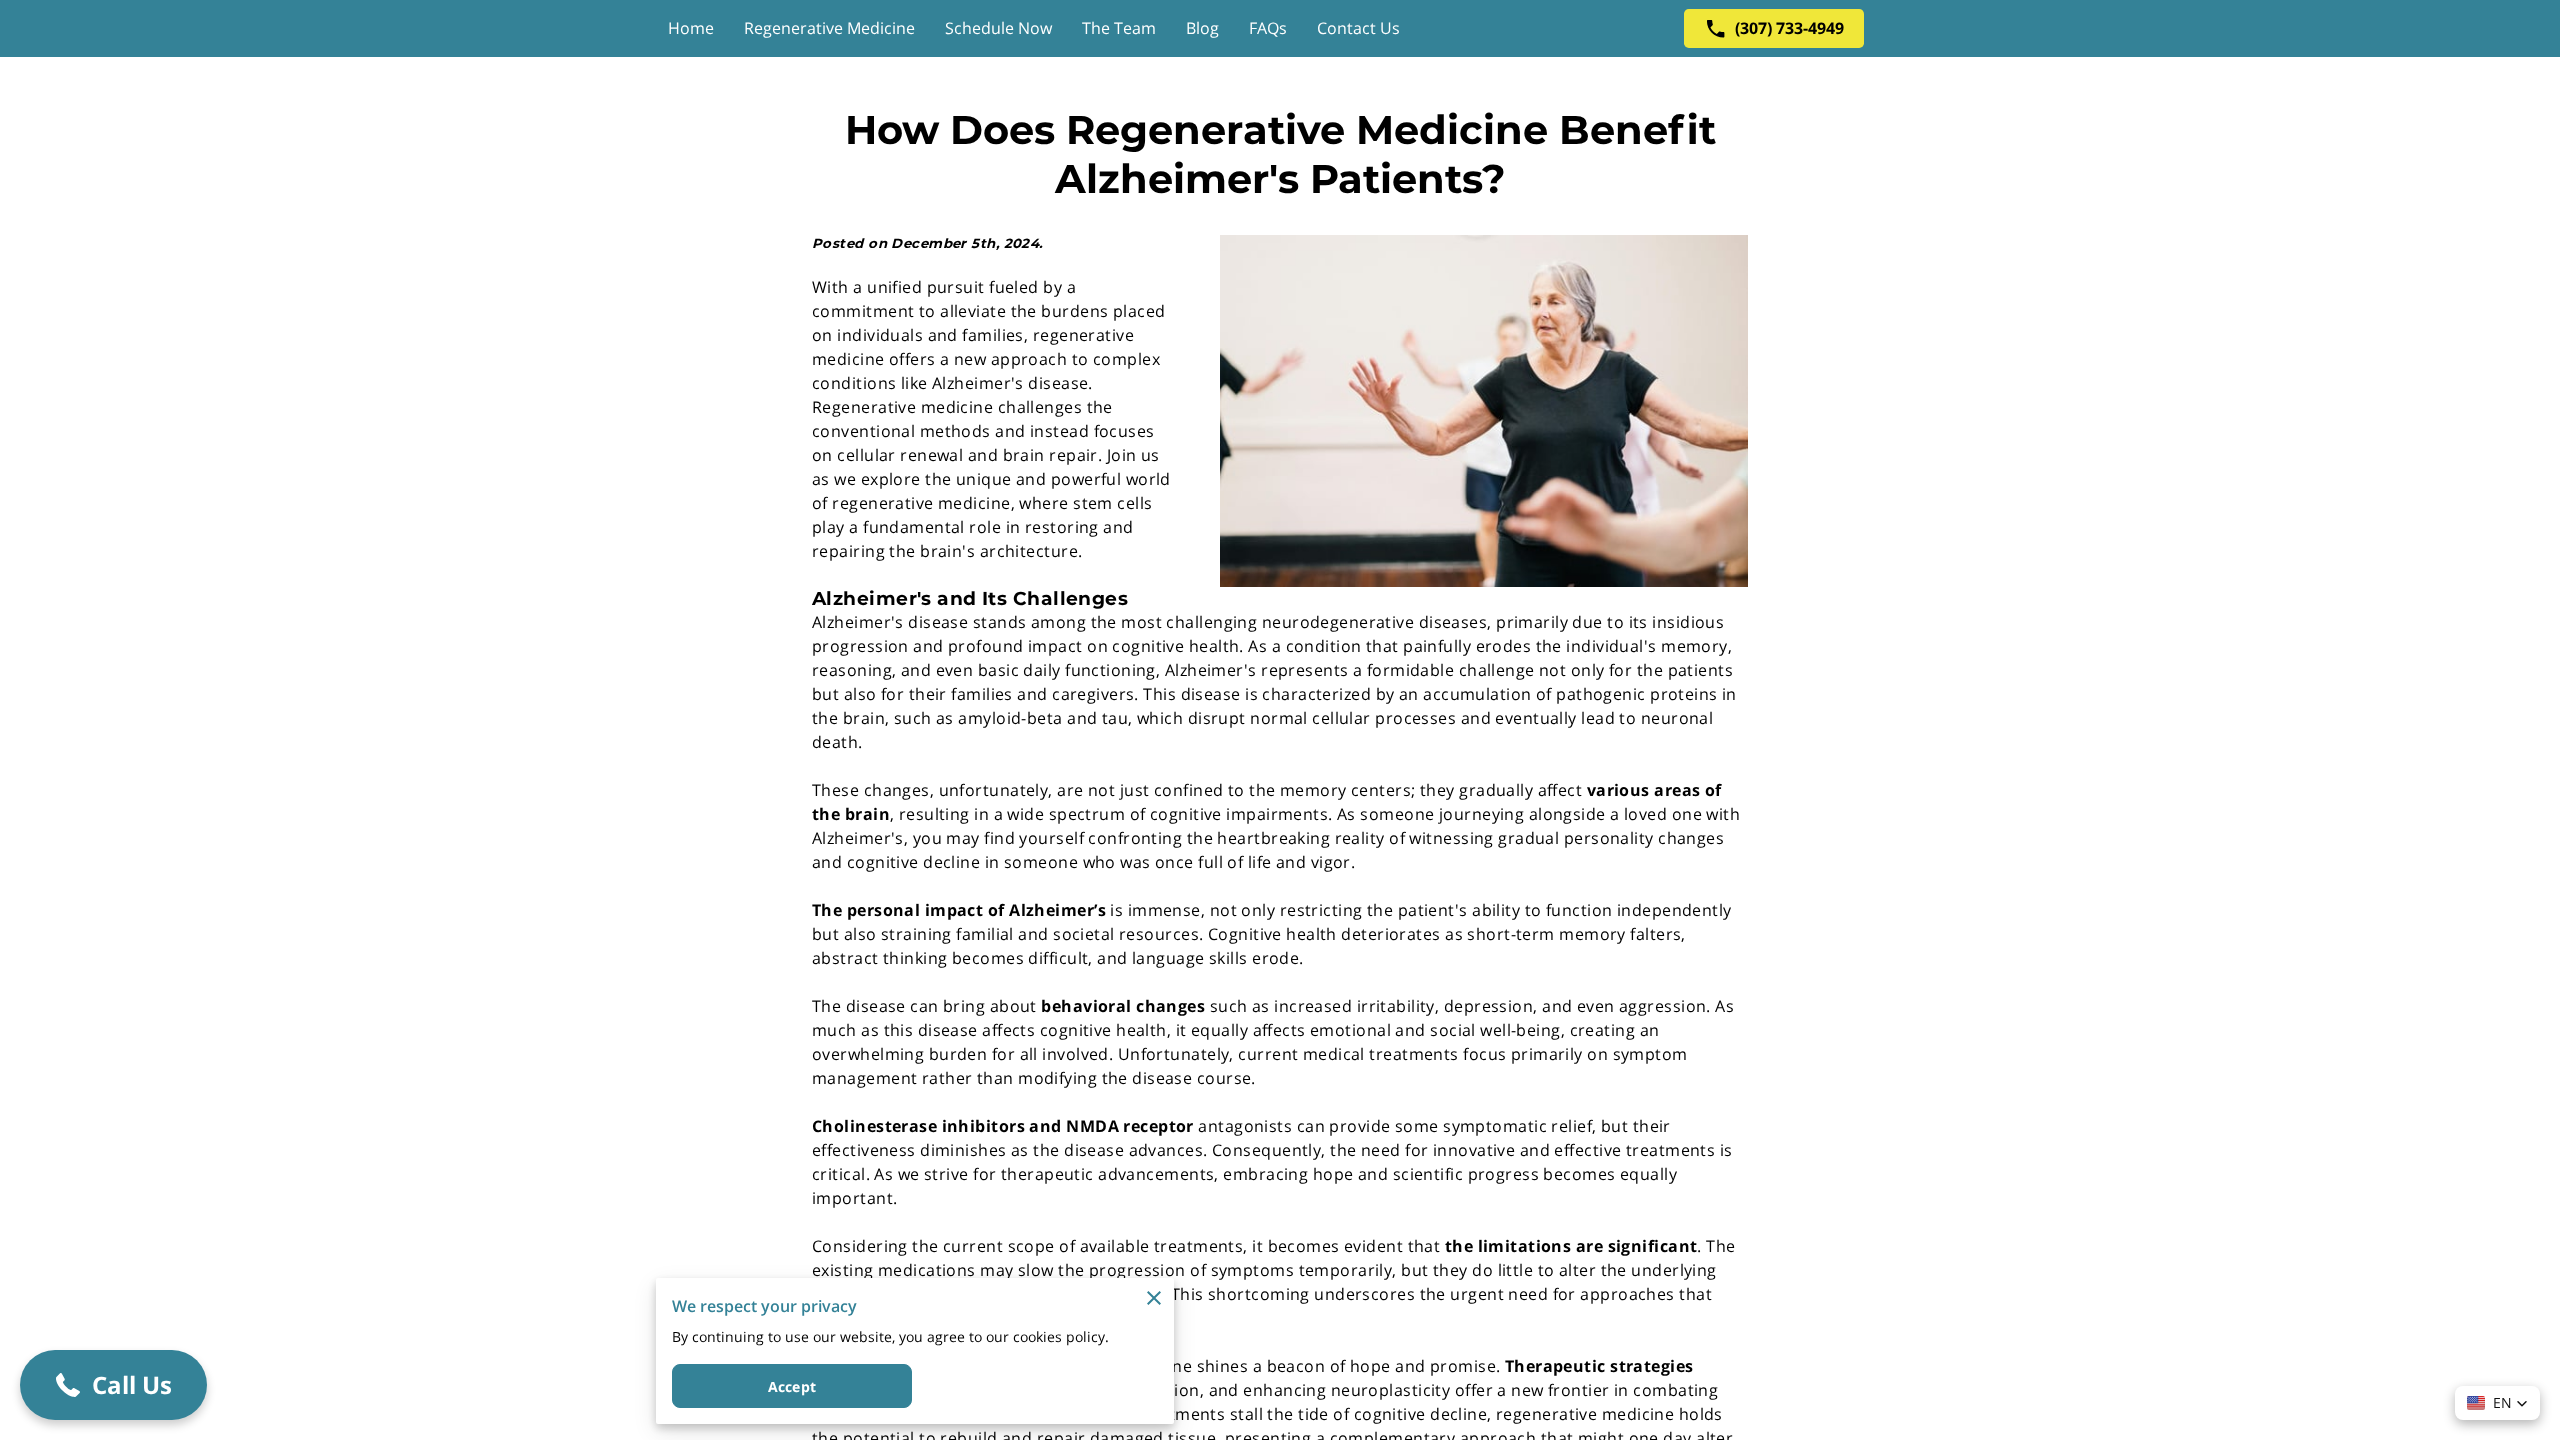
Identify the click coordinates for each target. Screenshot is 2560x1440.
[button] (2497, 1403)
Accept (792, 1386)
